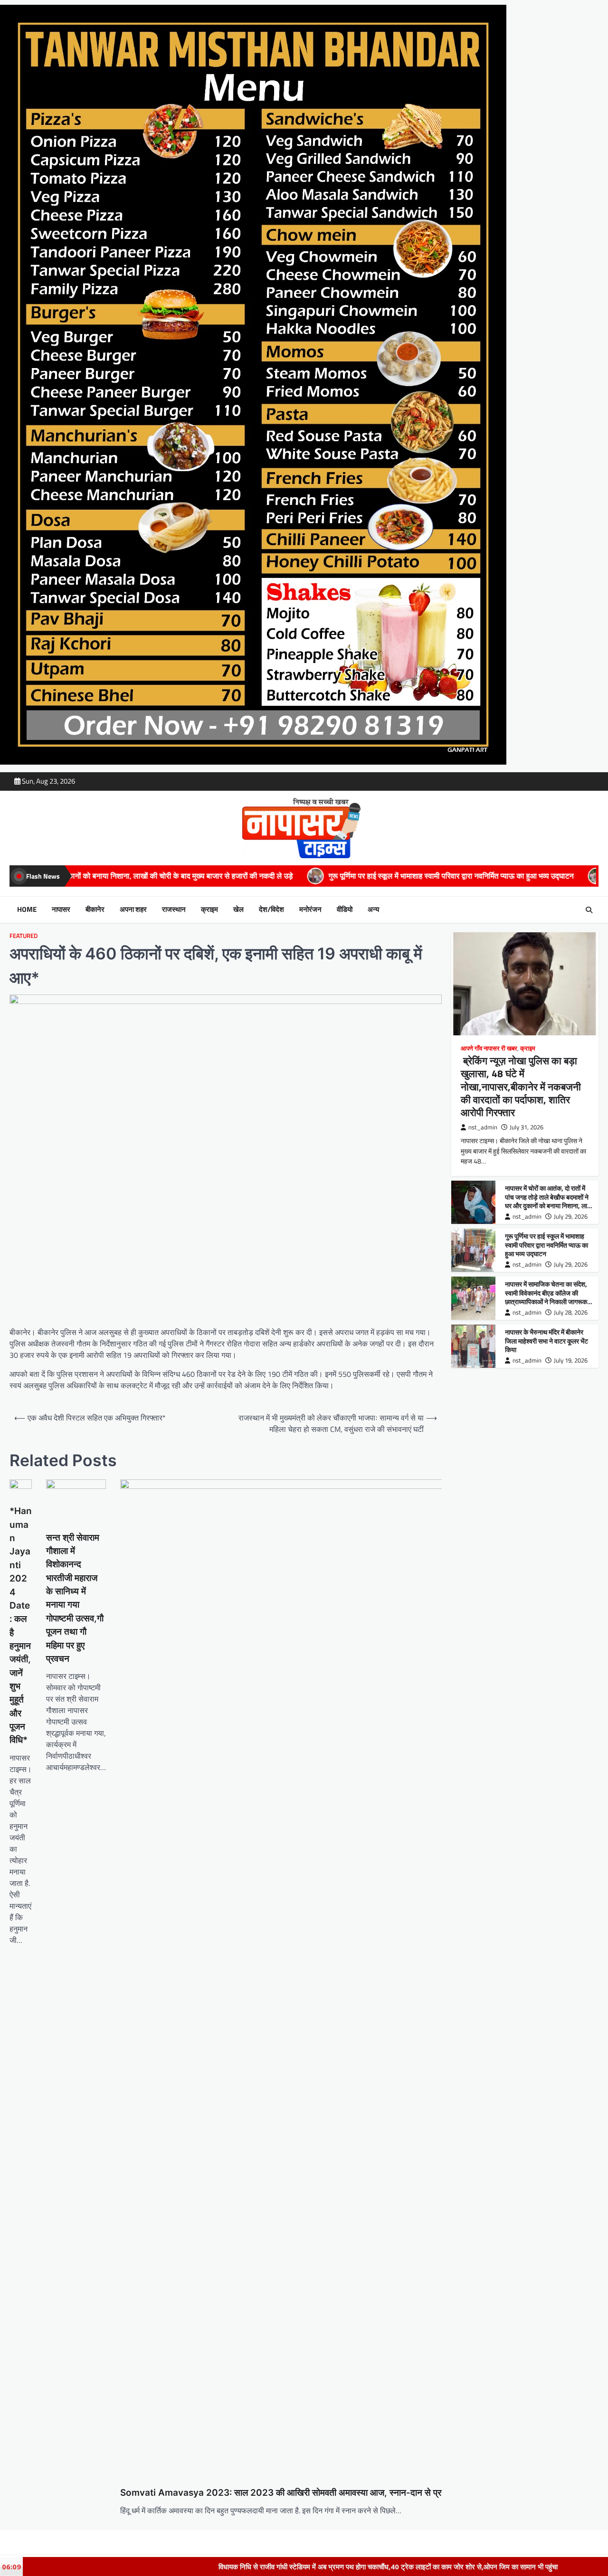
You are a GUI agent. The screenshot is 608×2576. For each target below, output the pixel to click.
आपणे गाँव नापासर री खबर (489, 1048)
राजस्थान (174, 909)
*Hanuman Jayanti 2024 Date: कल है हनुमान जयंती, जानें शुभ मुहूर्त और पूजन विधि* (21, 1625)
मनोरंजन (310, 909)
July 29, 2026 (571, 1217)
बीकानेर (95, 909)
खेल (238, 909)
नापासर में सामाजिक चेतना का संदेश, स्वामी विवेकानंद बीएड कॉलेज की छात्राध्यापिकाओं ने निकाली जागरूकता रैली (549, 1297)
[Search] (589, 910)
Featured (24, 936)
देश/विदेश (271, 909)
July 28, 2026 (571, 1312)
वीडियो (345, 909)
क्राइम (209, 909)
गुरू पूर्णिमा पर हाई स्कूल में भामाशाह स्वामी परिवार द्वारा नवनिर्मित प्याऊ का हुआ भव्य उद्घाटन (228, 876)
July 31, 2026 (527, 1127)
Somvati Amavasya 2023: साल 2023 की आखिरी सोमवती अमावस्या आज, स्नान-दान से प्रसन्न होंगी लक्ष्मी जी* (312, 2493)
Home (27, 909)
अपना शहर (133, 909)
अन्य (373, 909)
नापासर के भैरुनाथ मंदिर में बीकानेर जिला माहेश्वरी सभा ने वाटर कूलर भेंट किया (546, 1341)
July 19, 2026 (571, 1360)
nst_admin (483, 1127)
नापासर (61, 909)
